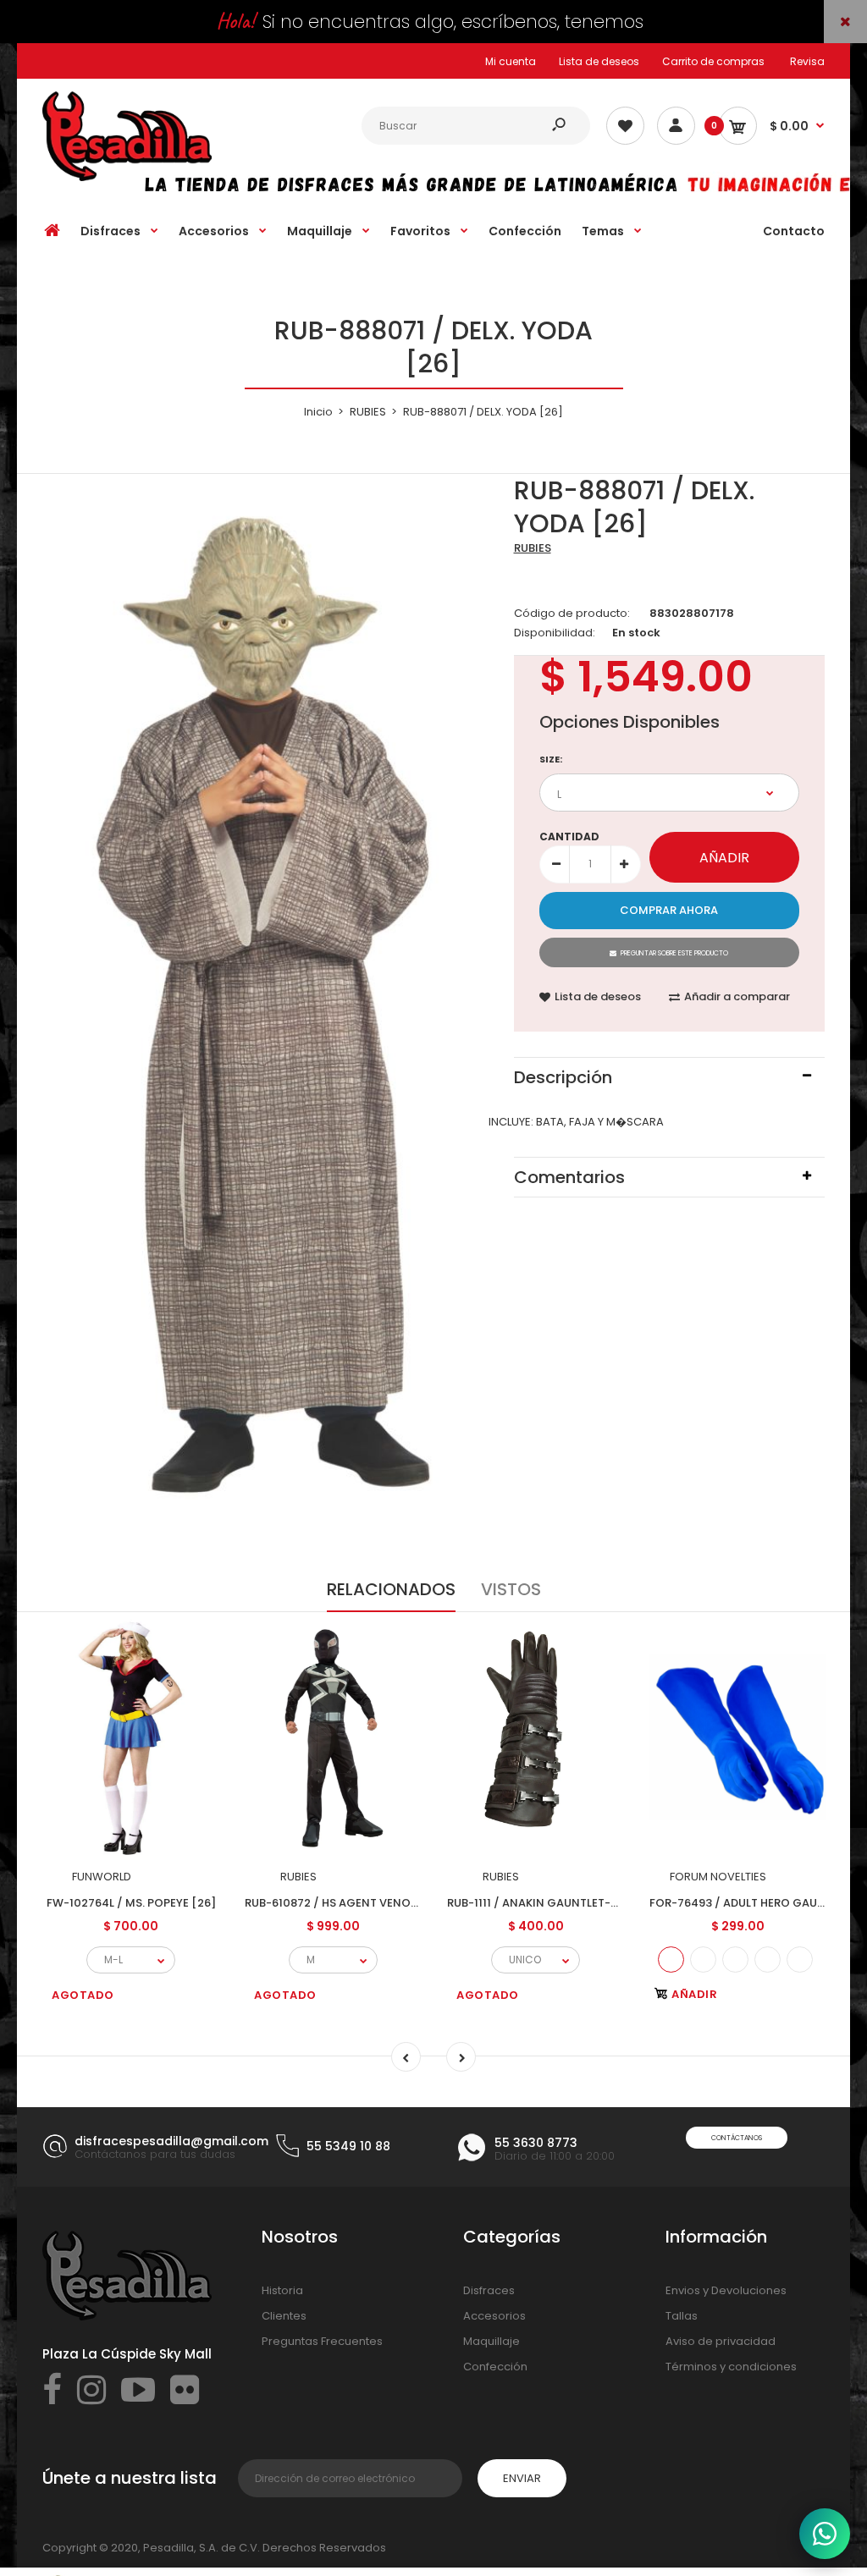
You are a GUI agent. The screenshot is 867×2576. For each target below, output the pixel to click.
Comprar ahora (669, 910)
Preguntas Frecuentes (322, 2341)
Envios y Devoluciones (726, 2290)
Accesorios (494, 2316)
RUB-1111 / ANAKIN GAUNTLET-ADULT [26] (560, 1903)
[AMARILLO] (735, 1960)
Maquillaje (491, 2341)
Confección (495, 2367)
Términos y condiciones (731, 2367)
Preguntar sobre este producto (674, 953)
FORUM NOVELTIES (718, 1877)
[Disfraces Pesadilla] (127, 177)
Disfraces (489, 2290)
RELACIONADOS (391, 1589)
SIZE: (551, 759)
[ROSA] (800, 1960)
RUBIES (533, 548)
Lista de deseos (599, 61)
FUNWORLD (102, 1877)
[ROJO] (703, 1960)
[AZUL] (671, 1960)
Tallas (682, 2316)
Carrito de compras (713, 61)
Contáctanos (737, 2138)
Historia (282, 2290)
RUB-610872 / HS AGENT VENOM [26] (346, 1903)
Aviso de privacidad (721, 2341)
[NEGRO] (768, 1960)
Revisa (807, 61)
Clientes (284, 2316)
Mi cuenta (511, 61)
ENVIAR (522, 2478)
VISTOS (511, 1589)
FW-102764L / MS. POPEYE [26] (131, 1903)
